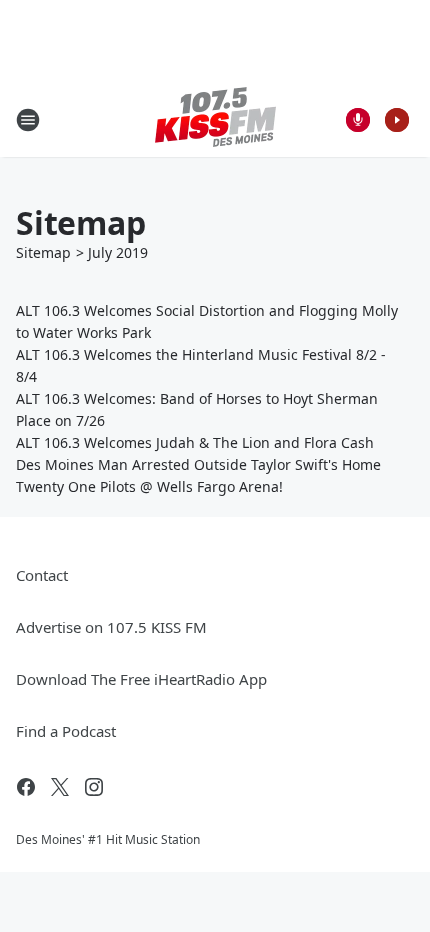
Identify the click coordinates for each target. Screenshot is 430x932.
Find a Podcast (66, 731)
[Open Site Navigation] (28, 120)
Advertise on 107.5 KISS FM (111, 627)
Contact (42, 575)
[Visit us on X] (60, 787)
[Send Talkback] (358, 120)
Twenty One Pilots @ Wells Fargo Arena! (149, 486)
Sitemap (43, 252)
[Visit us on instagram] (94, 787)
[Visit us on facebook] (26, 787)
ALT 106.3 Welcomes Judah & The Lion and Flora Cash (195, 442)
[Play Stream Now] (397, 120)
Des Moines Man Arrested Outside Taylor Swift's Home (198, 464)
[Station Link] (215, 119)
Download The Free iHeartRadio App (141, 679)
